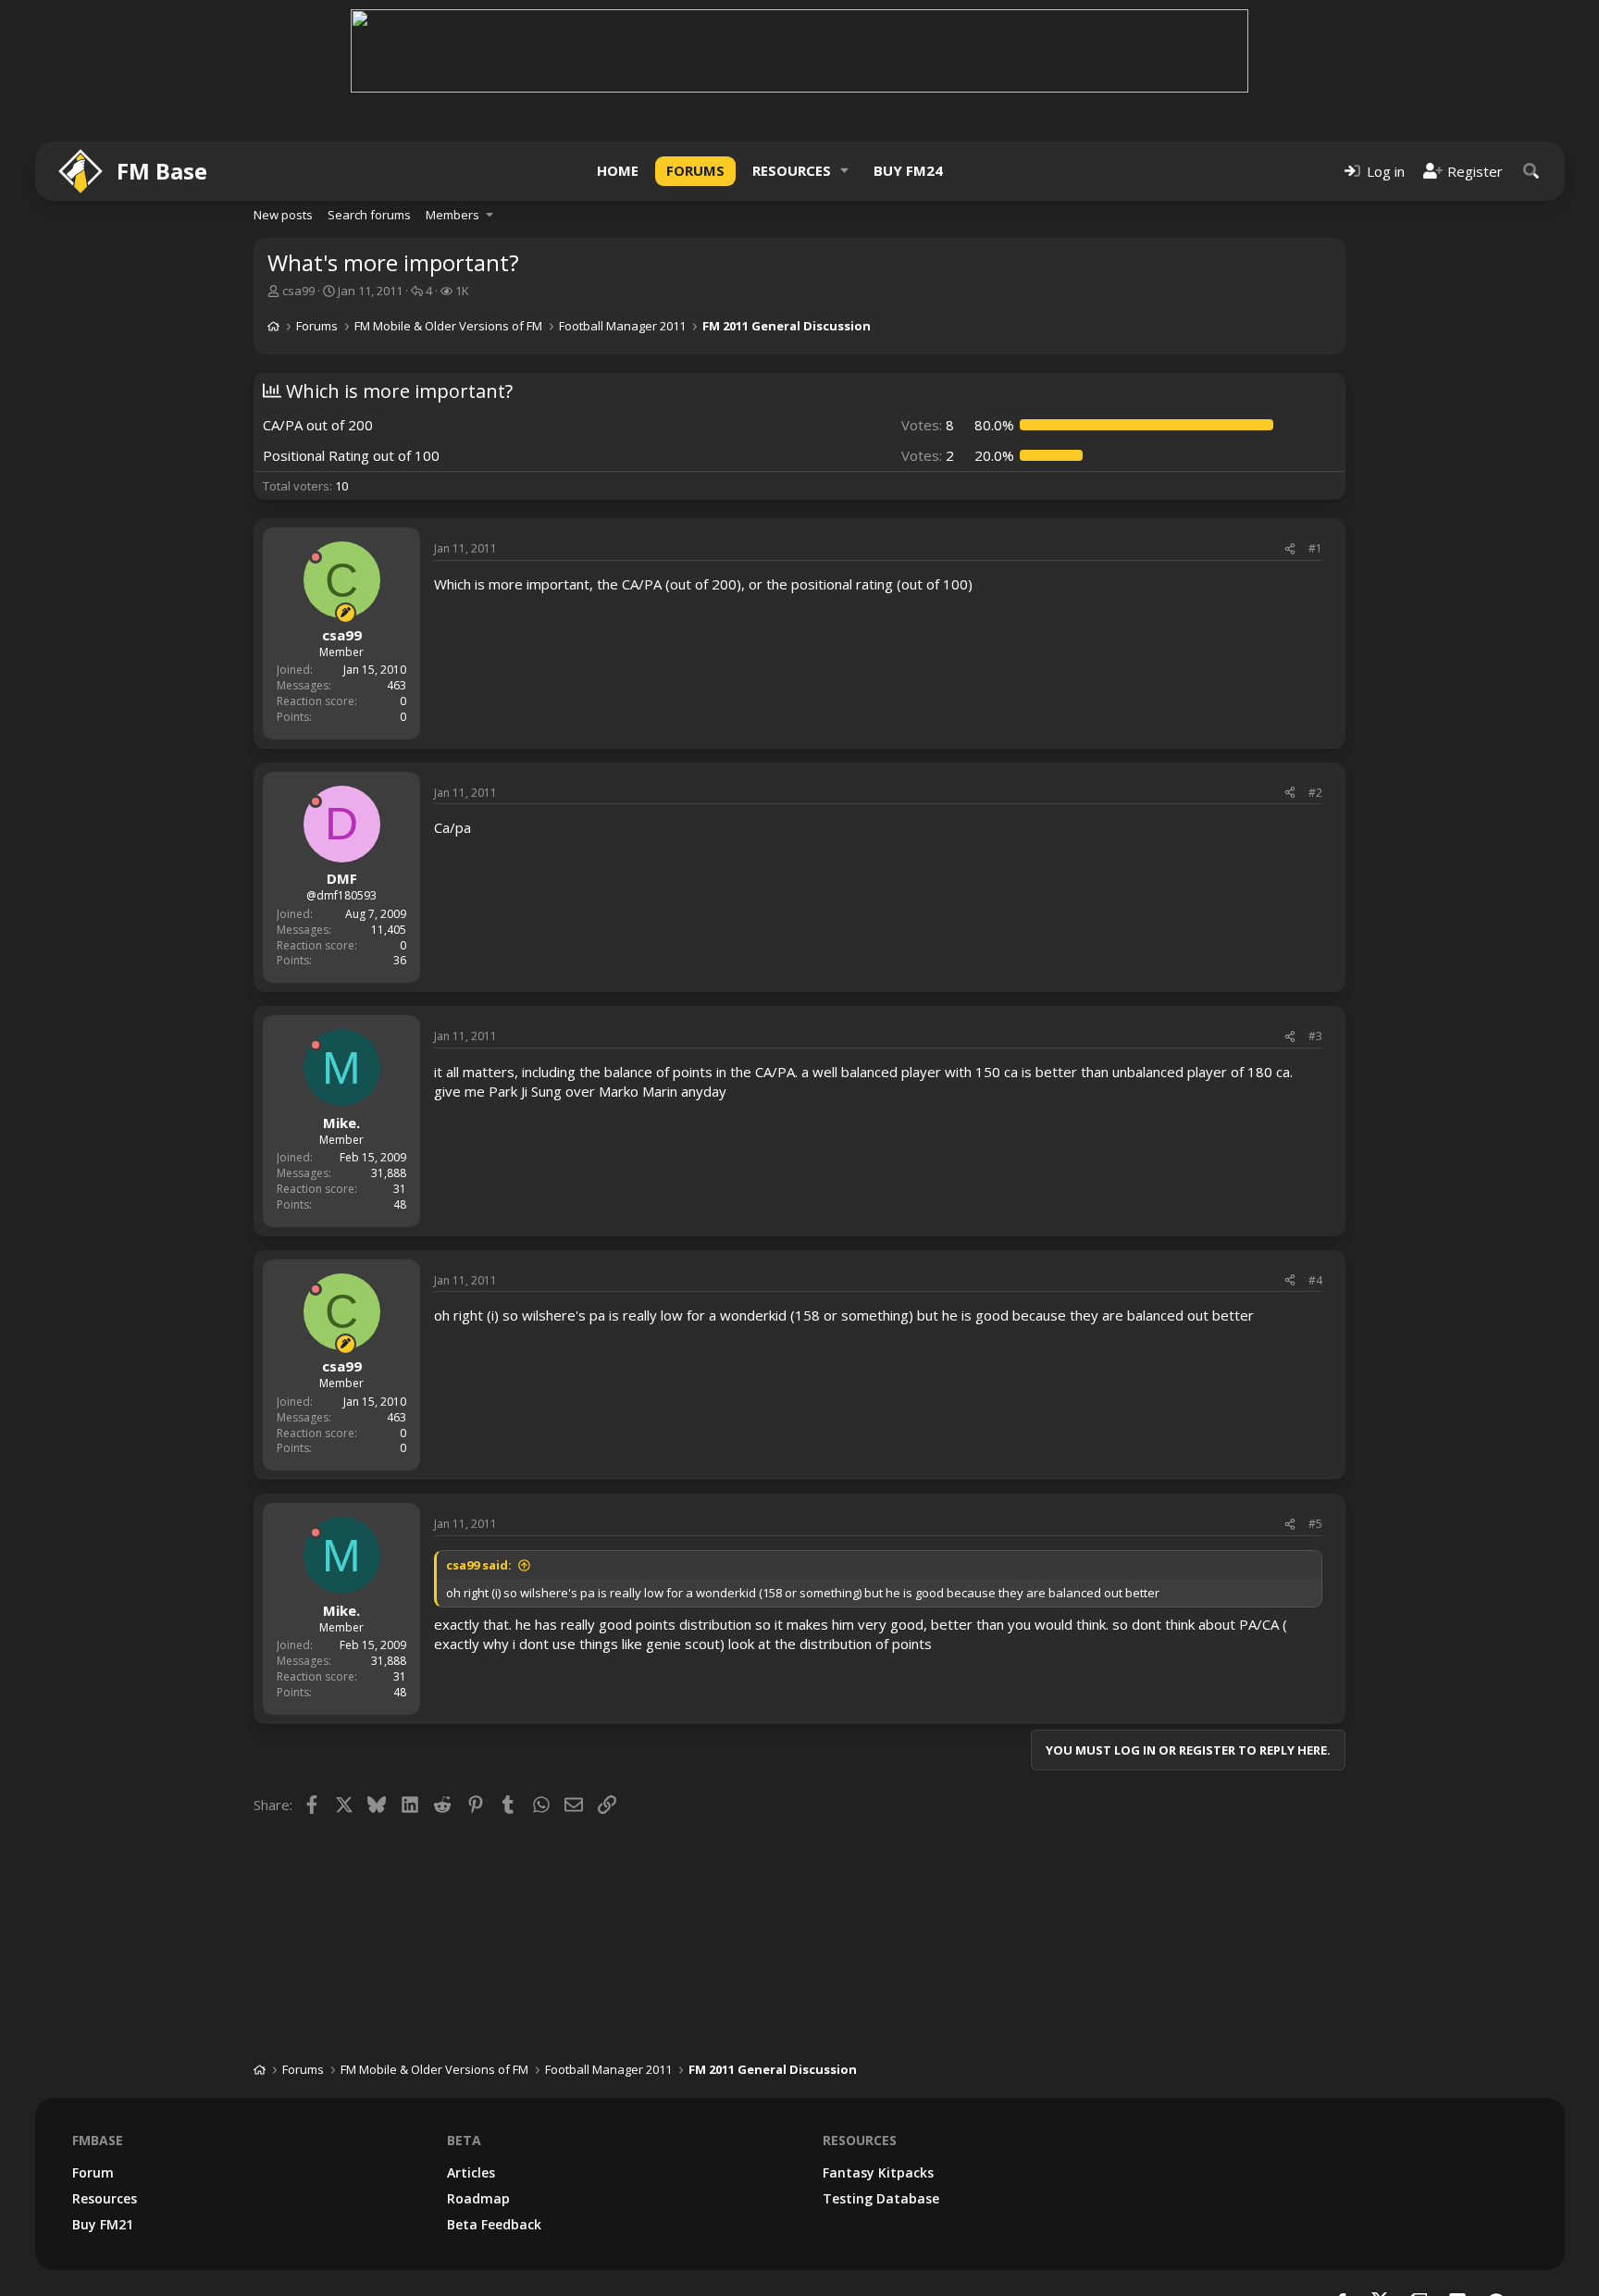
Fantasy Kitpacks (878, 2172)
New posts (283, 215)
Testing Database (881, 2198)
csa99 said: (479, 1565)
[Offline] (316, 557)
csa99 (298, 291)
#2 (1315, 793)
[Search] (1531, 171)
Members (452, 215)
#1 (1315, 548)
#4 (1315, 1280)
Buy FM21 (103, 2224)
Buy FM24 (908, 170)
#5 (1315, 1524)
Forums (695, 170)
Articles (471, 2172)
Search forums (369, 215)
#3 (1315, 1036)
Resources (792, 170)
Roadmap (478, 2198)
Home (618, 170)
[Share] (1290, 549)
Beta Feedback (494, 2224)
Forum (93, 2172)
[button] (845, 171)
